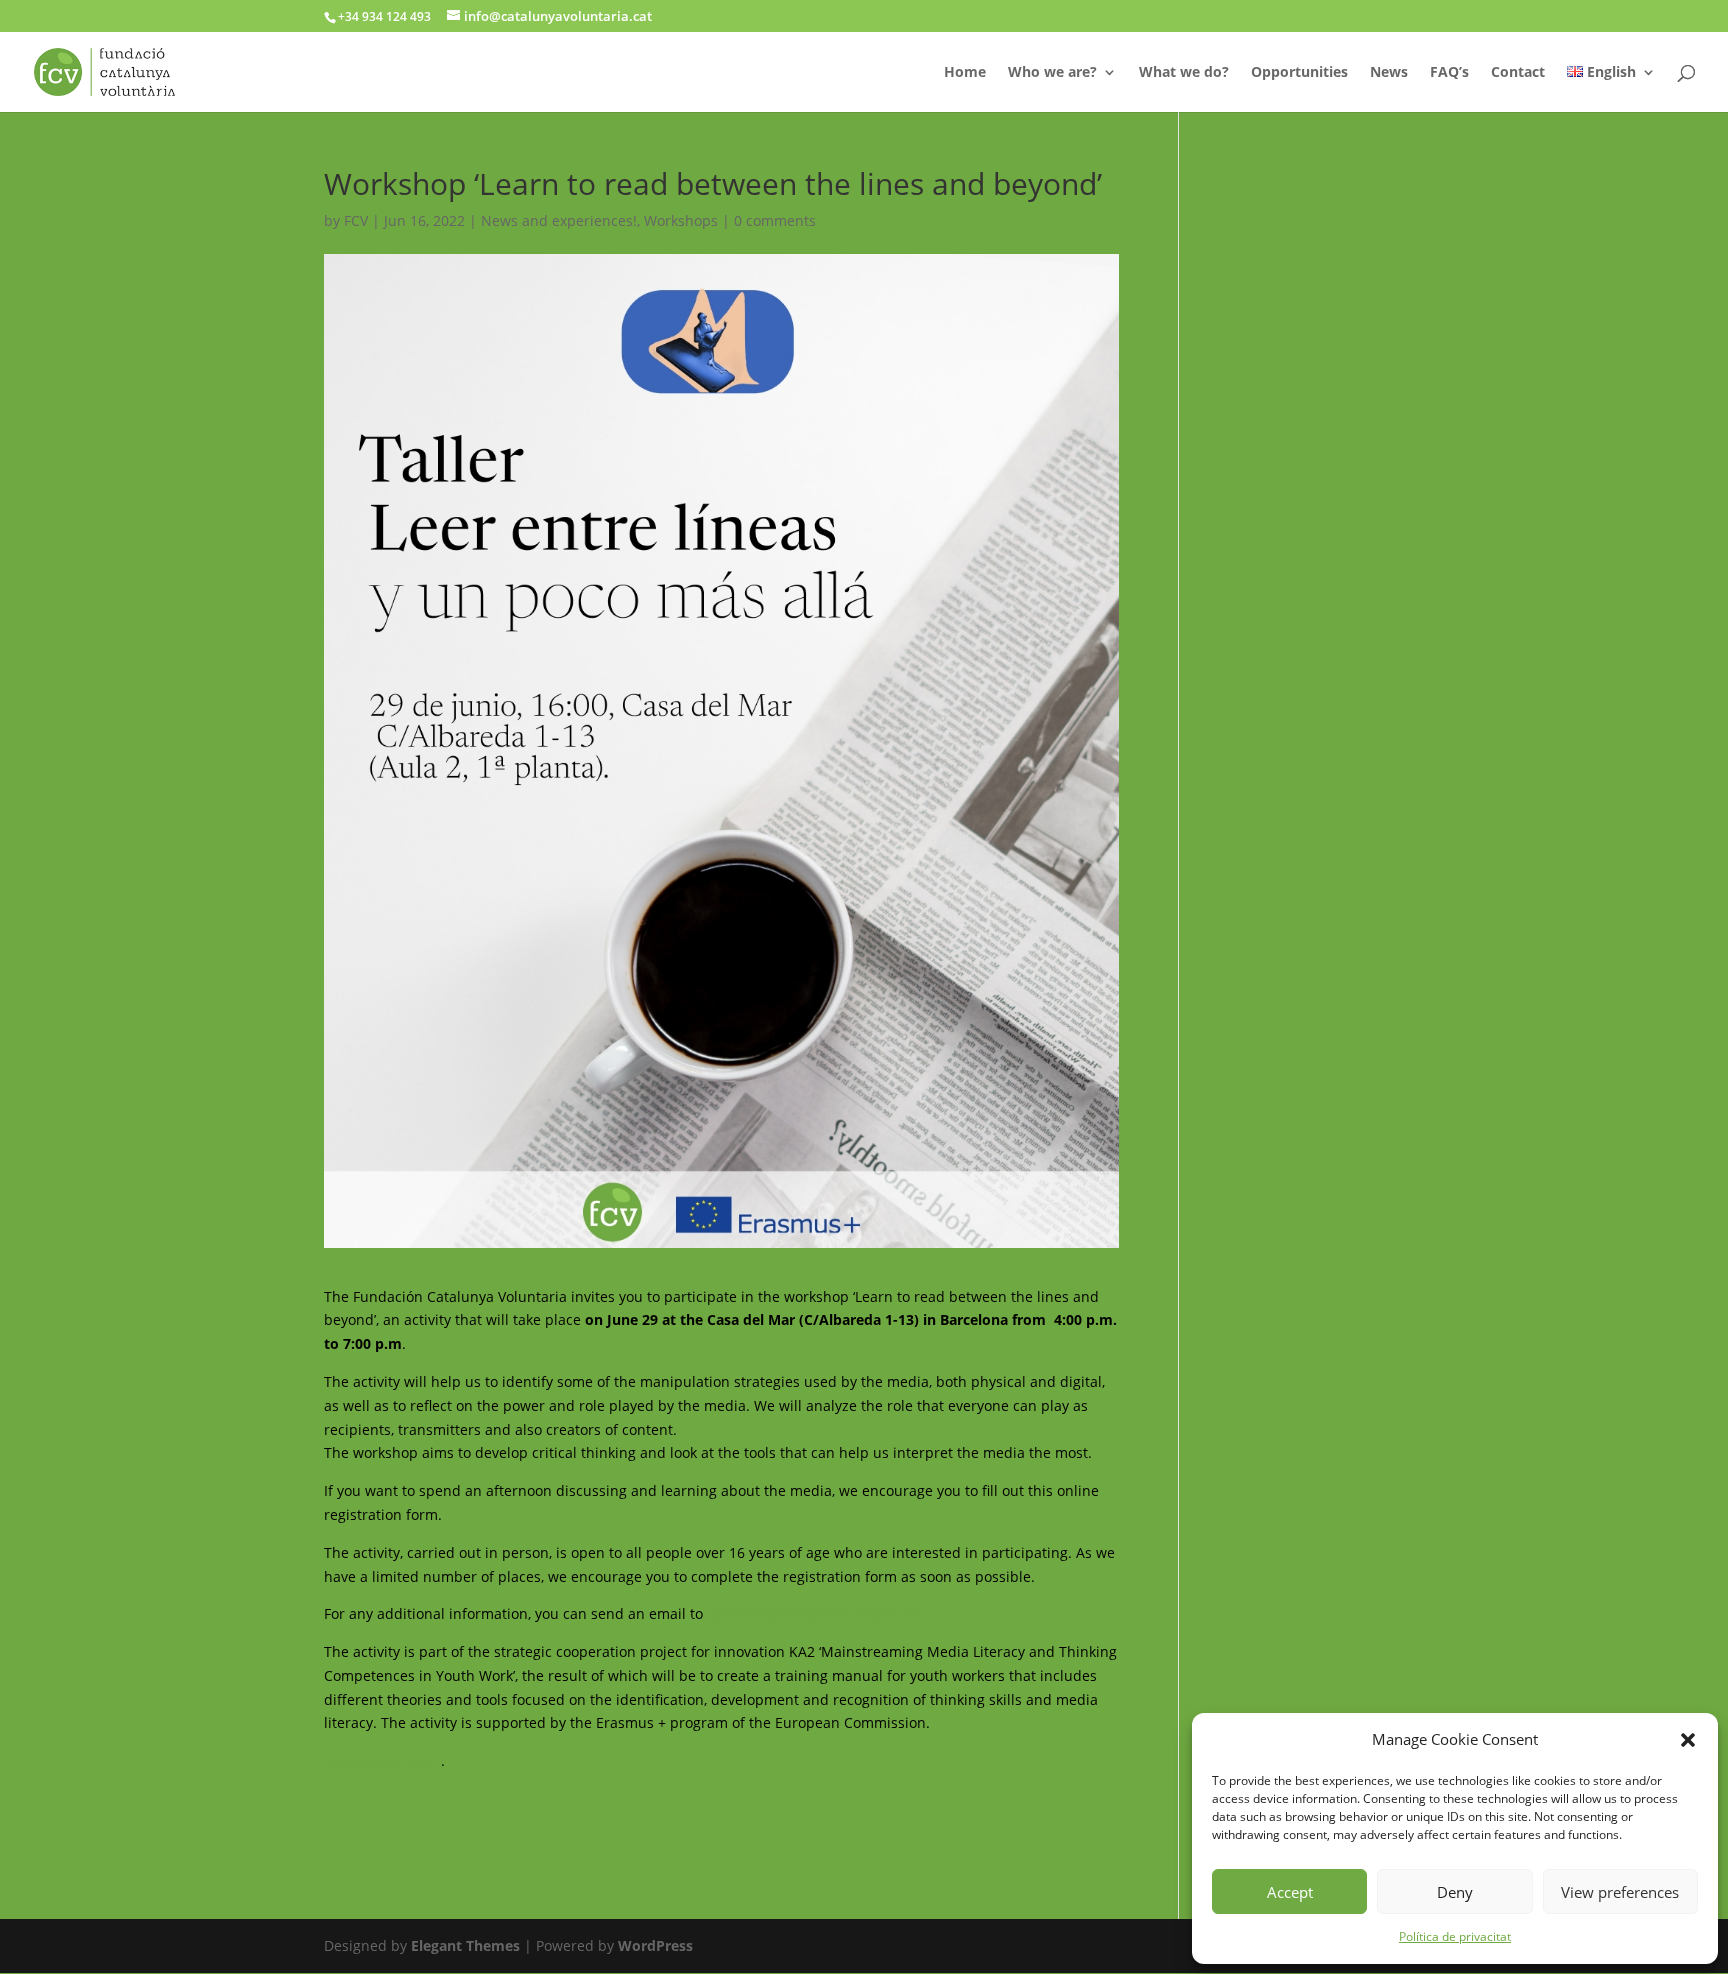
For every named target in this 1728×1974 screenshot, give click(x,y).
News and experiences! (559, 220)
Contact (1518, 73)
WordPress (655, 1945)
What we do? (1184, 73)
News (1389, 73)
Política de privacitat (1455, 1936)
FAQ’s (1449, 73)
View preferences (1620, 1892)
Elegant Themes (465, 1945)
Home (965, 73)
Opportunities (1299, 73)
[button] (1688, 1740)
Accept (1290, 1892)
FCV (356, 220)
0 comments (775, 220)
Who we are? (1052, 73)
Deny (1455, 1892)
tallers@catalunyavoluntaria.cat (813, 1613)
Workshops (681, 220)
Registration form (382, 1760)
